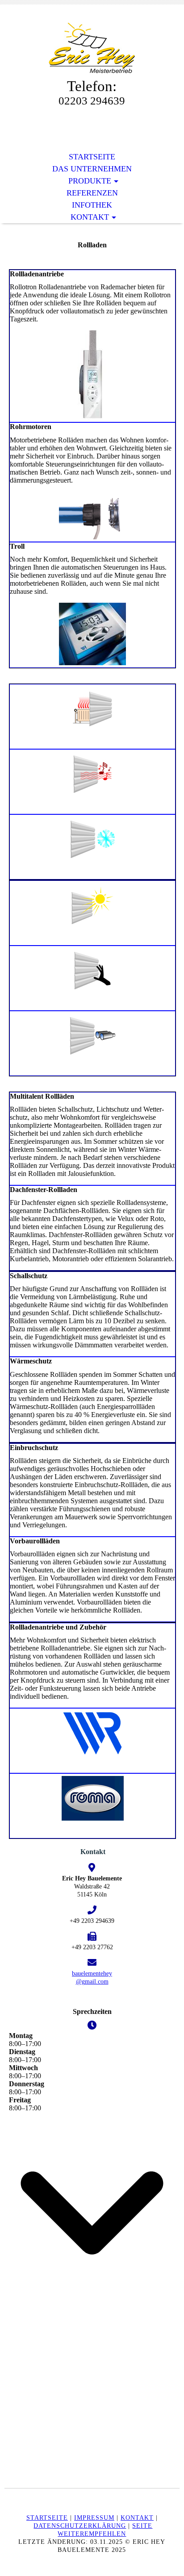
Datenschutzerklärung (80, 2526)
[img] (92, 48)
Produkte (90, 181)
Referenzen (92, 193)
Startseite (92, 157)
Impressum (94, 2518)
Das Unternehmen (92, 169)
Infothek (92, 205)
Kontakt (90, 217)
